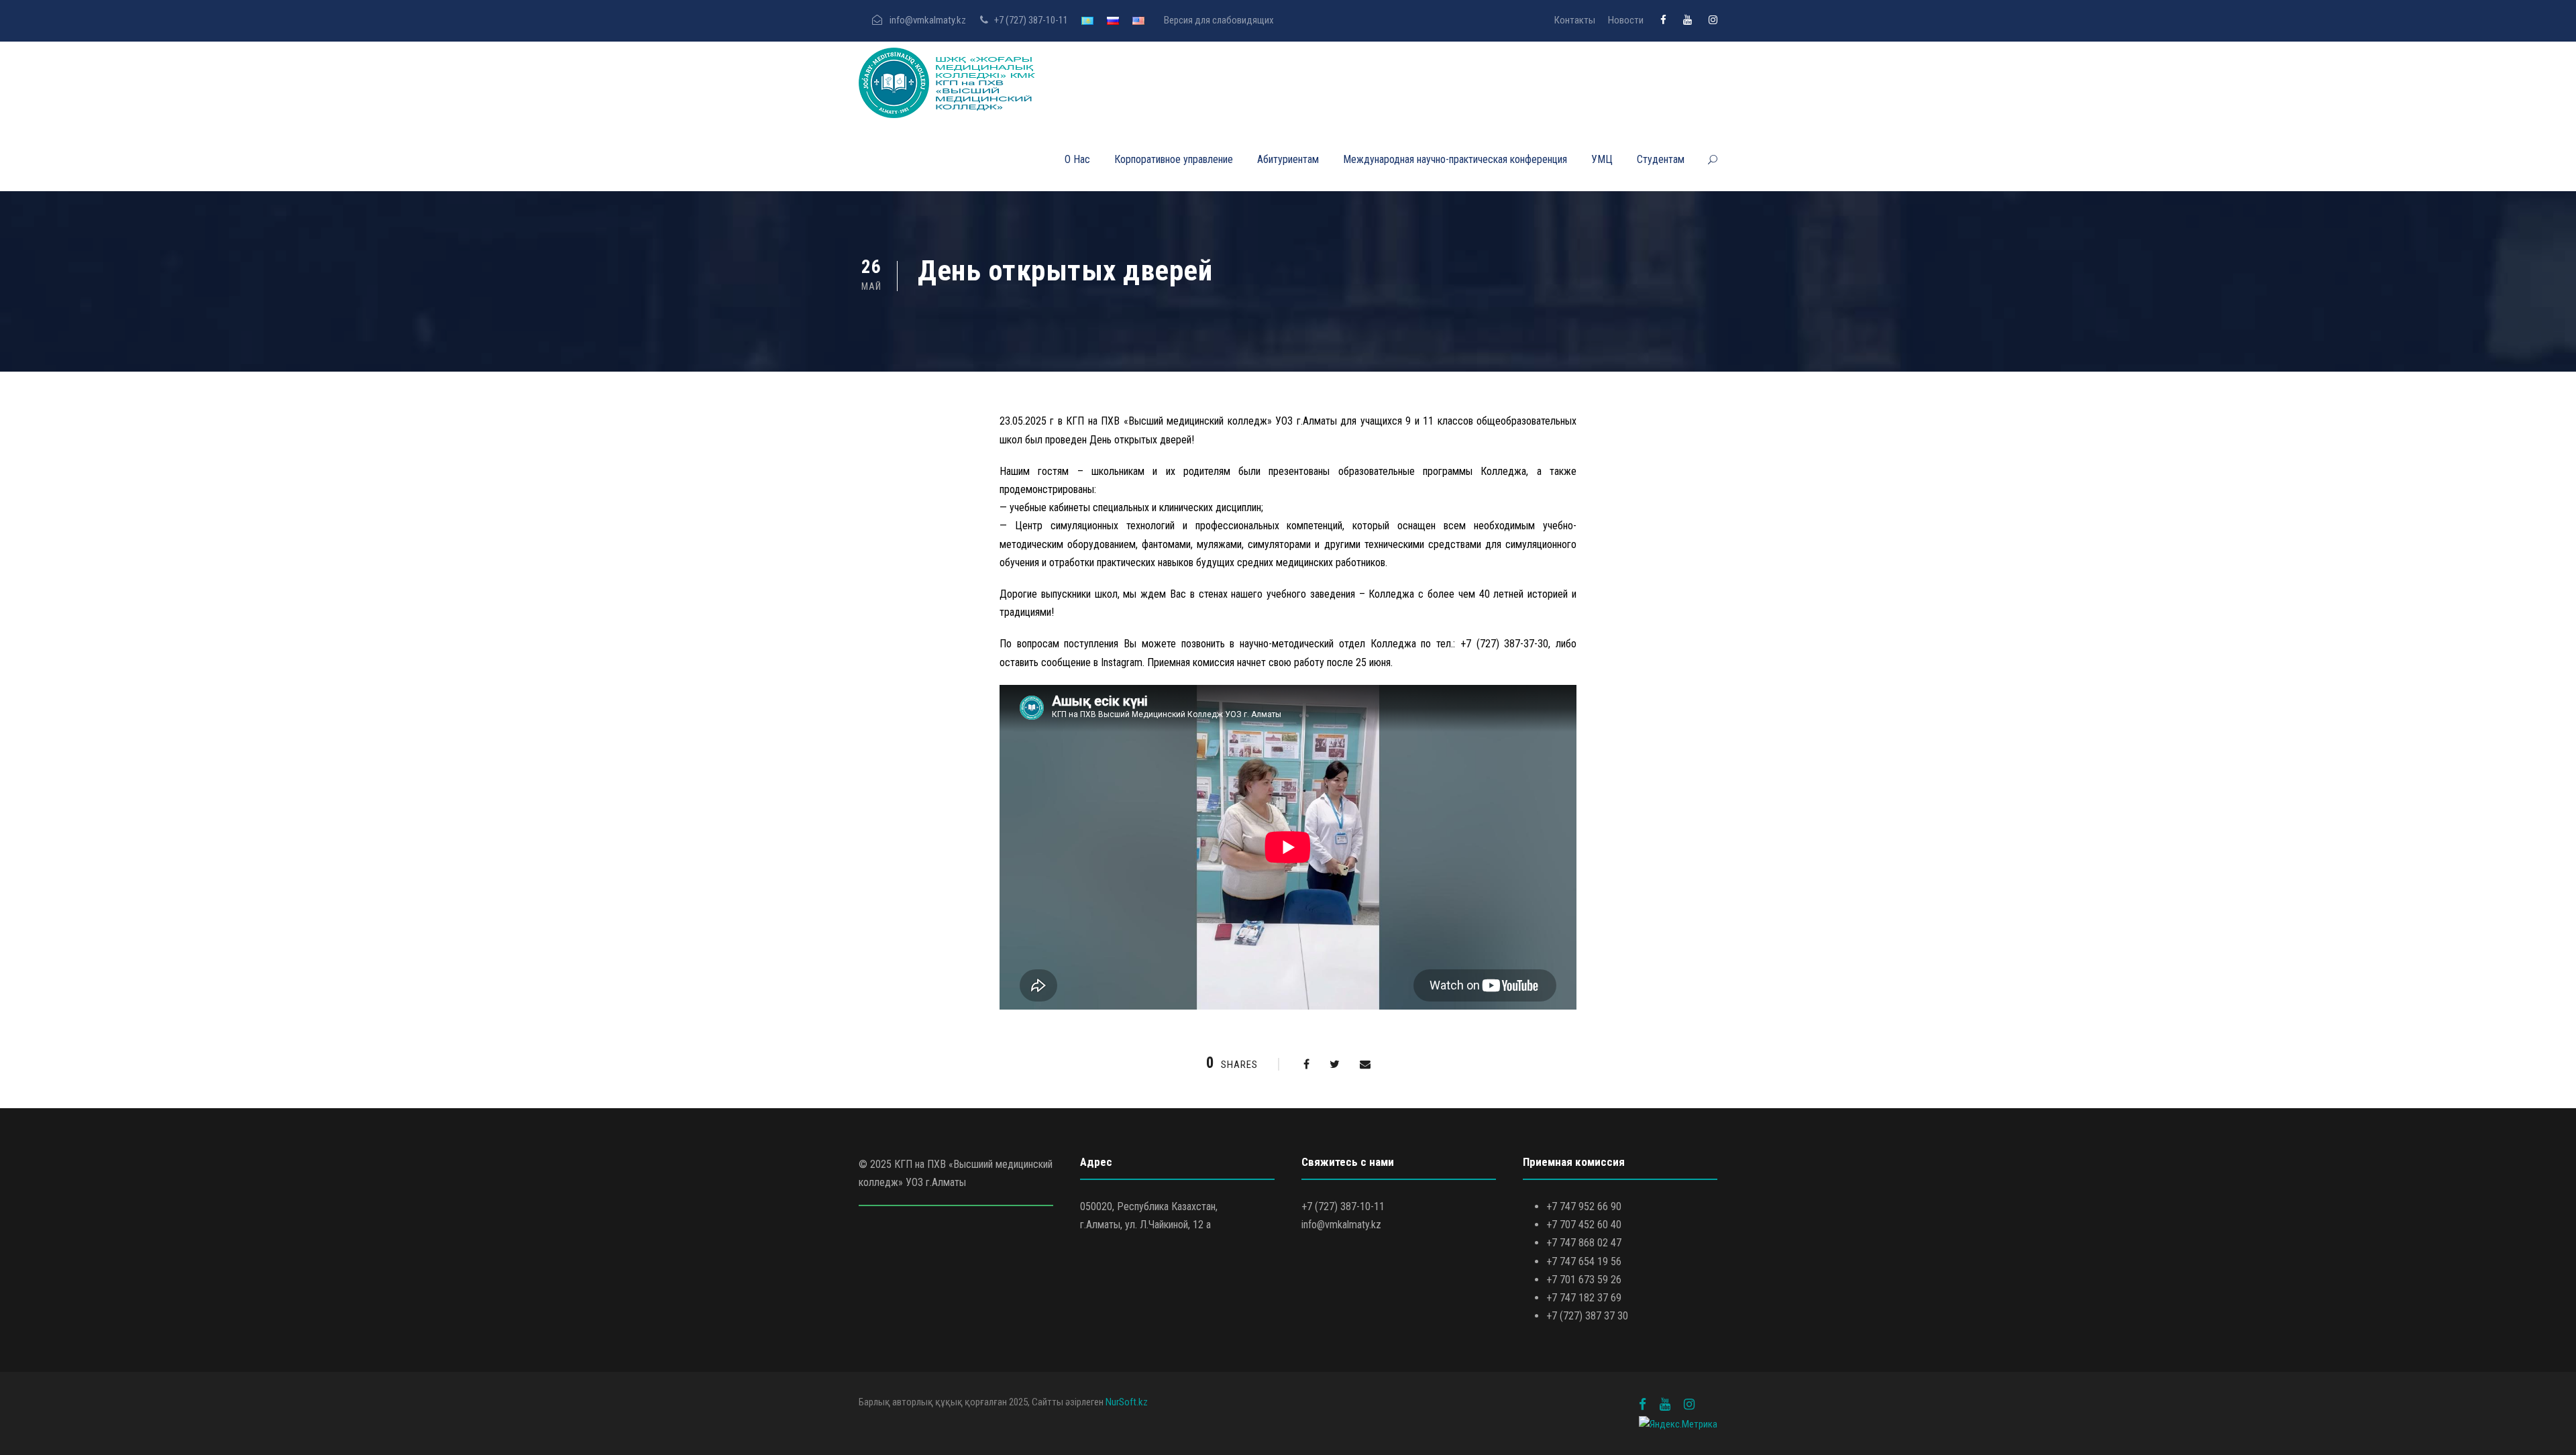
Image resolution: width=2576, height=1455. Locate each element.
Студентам (1661, 159)
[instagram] (1713, 20)
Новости (1626, 20)
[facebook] (1663, 20)
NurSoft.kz (1127, 1402)
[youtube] (1687, 20)
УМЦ (1602, 159)
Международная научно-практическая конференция (1455, 159)
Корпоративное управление (1174, 159)
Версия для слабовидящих (1219, 20)
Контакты (1575, 20)
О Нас (1077, 159)
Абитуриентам (1288, 159)
